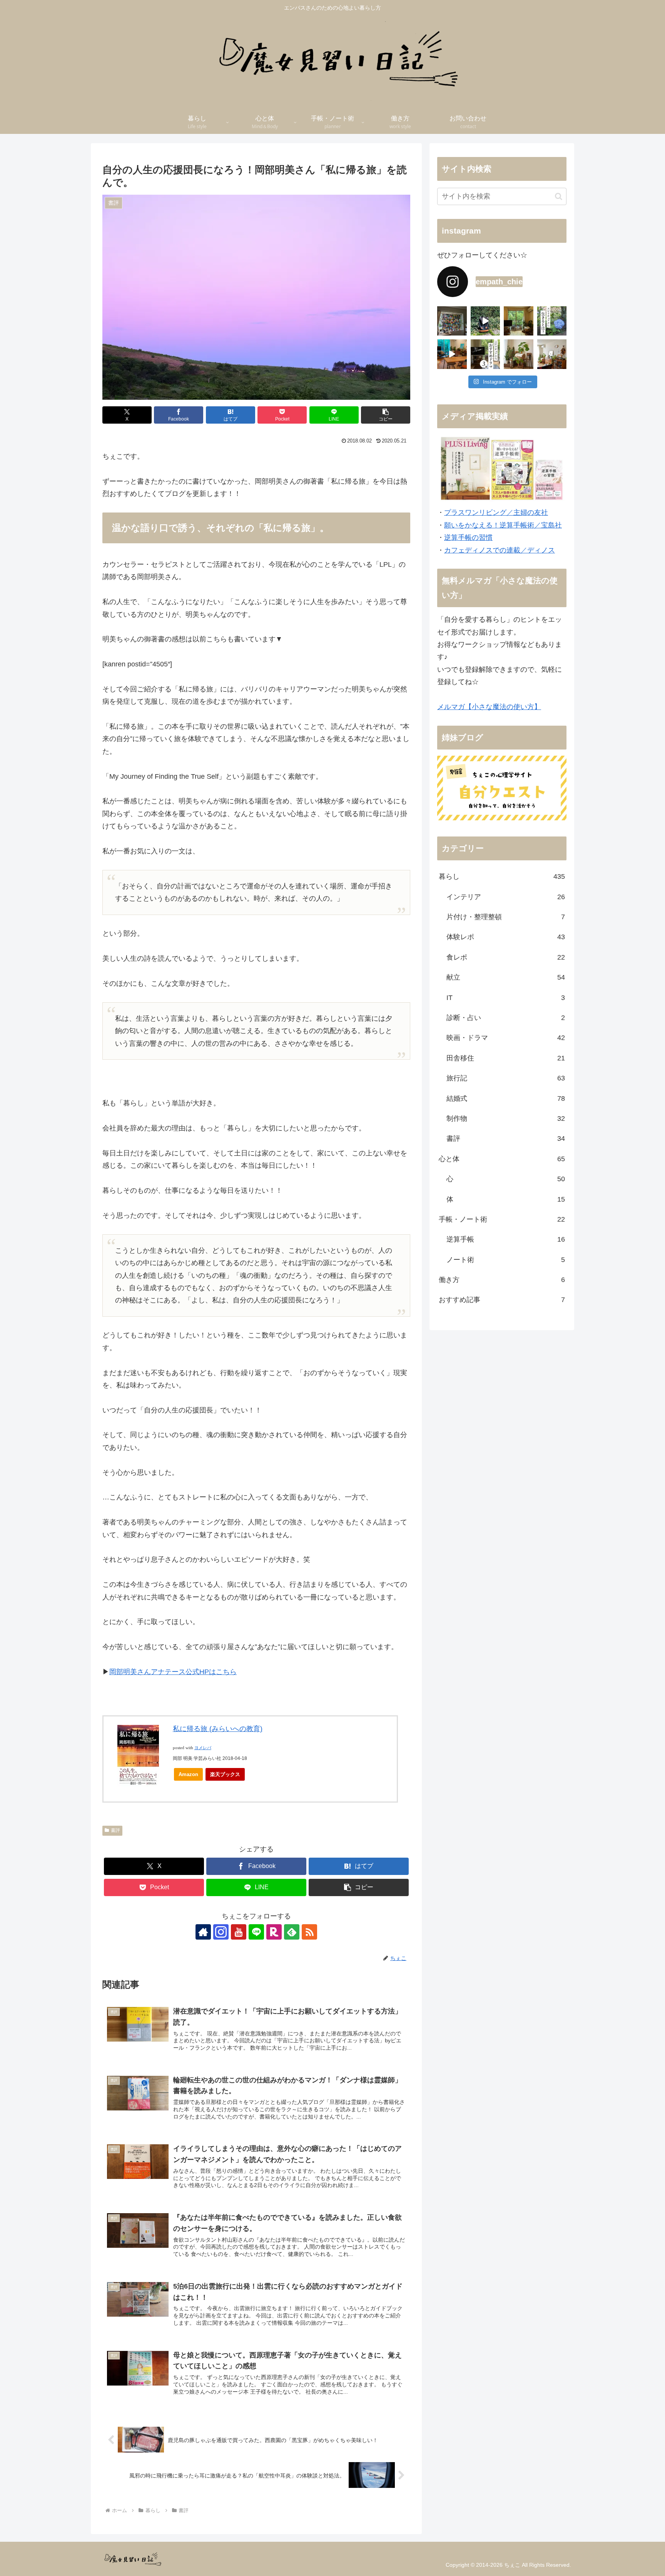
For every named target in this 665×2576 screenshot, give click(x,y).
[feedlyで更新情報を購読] (292, 1932)
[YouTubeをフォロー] (239, 1932)
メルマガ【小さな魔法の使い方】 (489, 707)
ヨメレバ (203, 1748)
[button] (386, 415)
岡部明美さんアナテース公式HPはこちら (173, 1672)
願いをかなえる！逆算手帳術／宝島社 (503, 525)
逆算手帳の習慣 (468, 538)
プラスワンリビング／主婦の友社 (496, 513)
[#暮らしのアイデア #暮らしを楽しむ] (485, 321)
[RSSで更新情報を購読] (309, 1932)
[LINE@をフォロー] (256, 1932)
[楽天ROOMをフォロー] (274, 1932)
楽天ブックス (225, 1774)
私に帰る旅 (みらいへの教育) (218, 1729)
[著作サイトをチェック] (203, 1932)
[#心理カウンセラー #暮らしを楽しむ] (452, 354)
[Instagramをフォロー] (221, 1932)
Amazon (188, 1774)
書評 (115, 1830)
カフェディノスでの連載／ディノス (500, 550)
